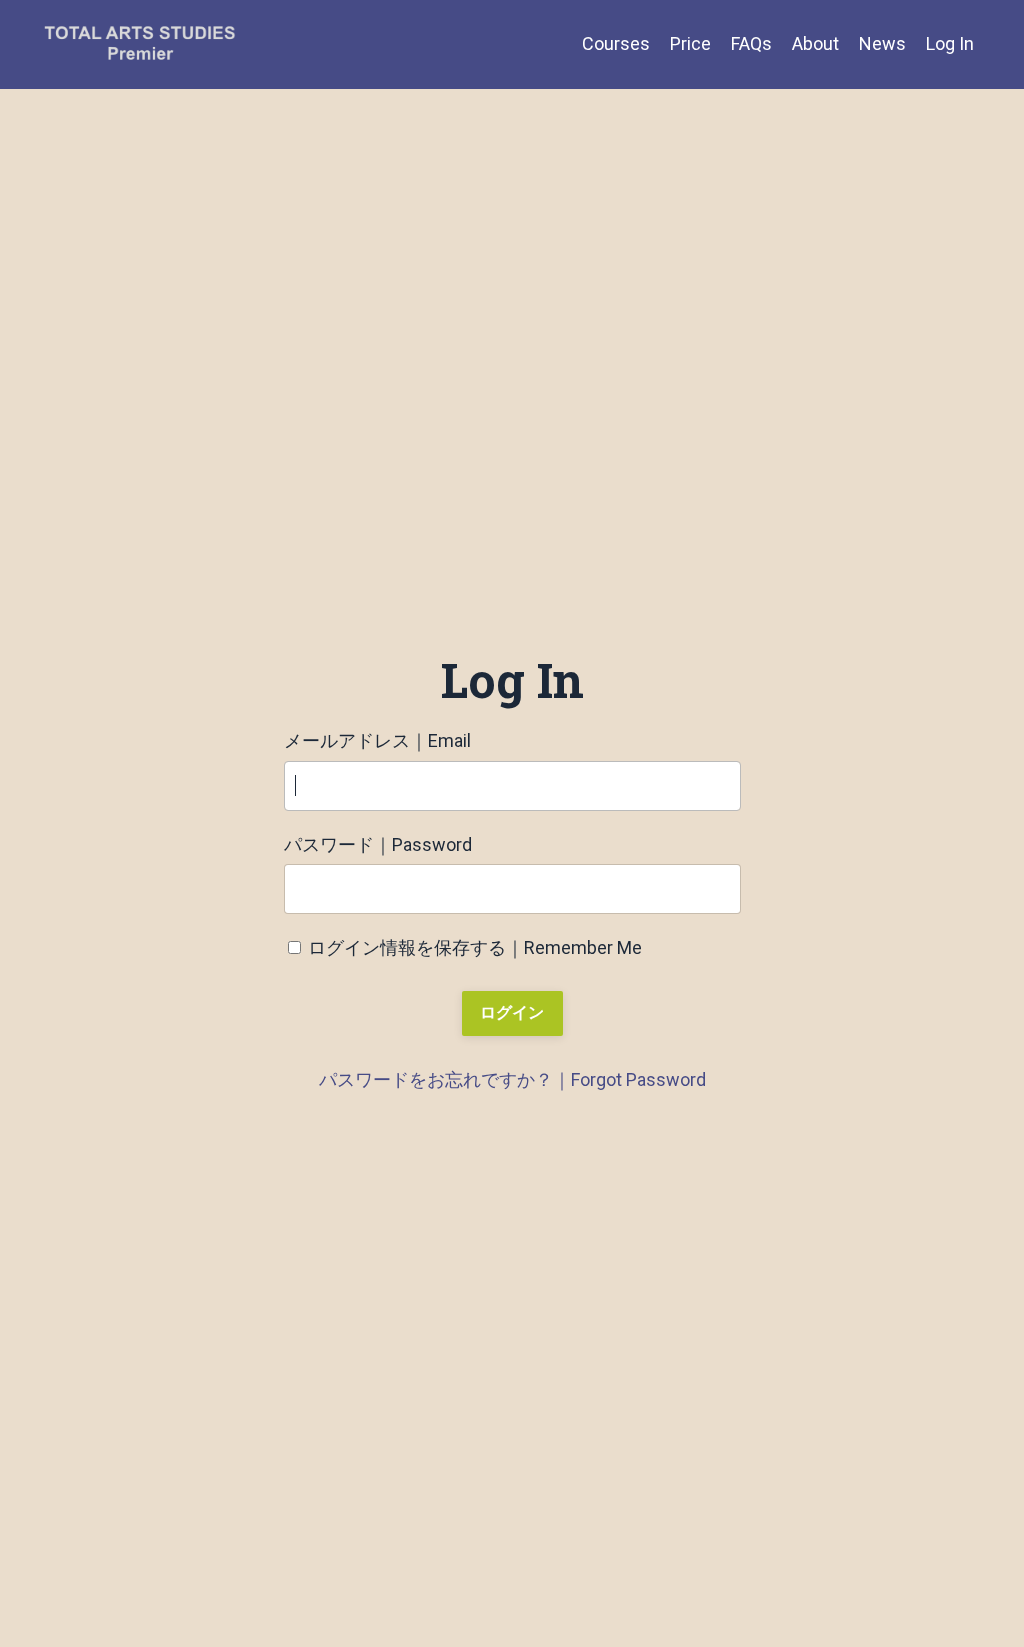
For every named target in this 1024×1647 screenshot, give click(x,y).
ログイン (512, 1012)
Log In (950, 43)
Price (690, 43)
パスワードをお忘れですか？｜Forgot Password (512, 1079)
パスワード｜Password (378, 844)
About (815, 43)
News (882, 43)
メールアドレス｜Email (377, 740)
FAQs (751, 43)
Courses (616, 43)
